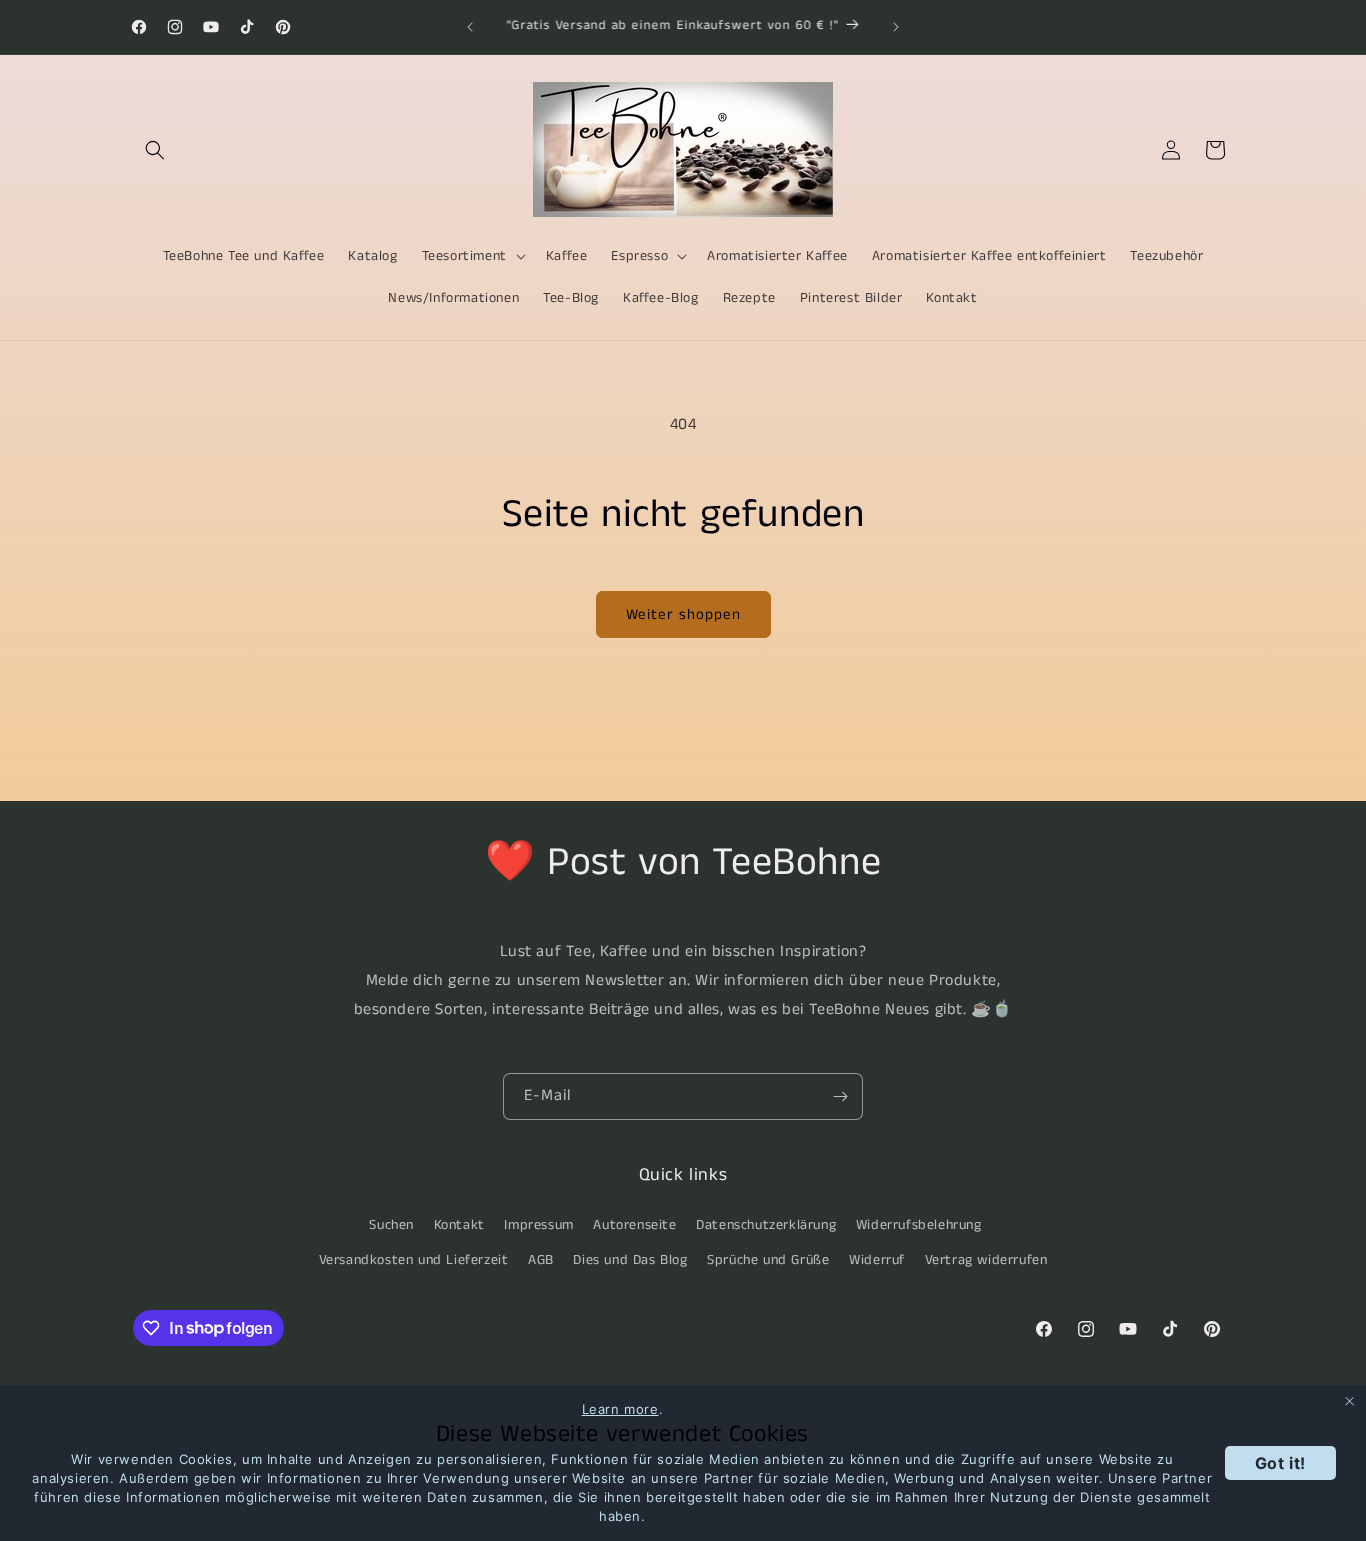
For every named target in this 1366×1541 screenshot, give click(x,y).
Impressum (538, 1224)
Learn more (620, 1409)
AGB (541, 1259)
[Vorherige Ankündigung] (470, 27)
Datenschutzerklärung (766, 1224)
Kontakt (459, 1224)
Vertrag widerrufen (986, 1259)
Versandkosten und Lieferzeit (414, 1259)
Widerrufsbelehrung (919, 1224)
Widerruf (877, 1259)
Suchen (391, 1224)
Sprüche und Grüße (768, 1259)
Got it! (1280, 1463)
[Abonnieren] (840, 1096)
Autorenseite (634, 1224)
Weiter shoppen (683, 614)
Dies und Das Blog (630, 1259)
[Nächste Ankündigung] (896, 27)
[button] (155, 150)
